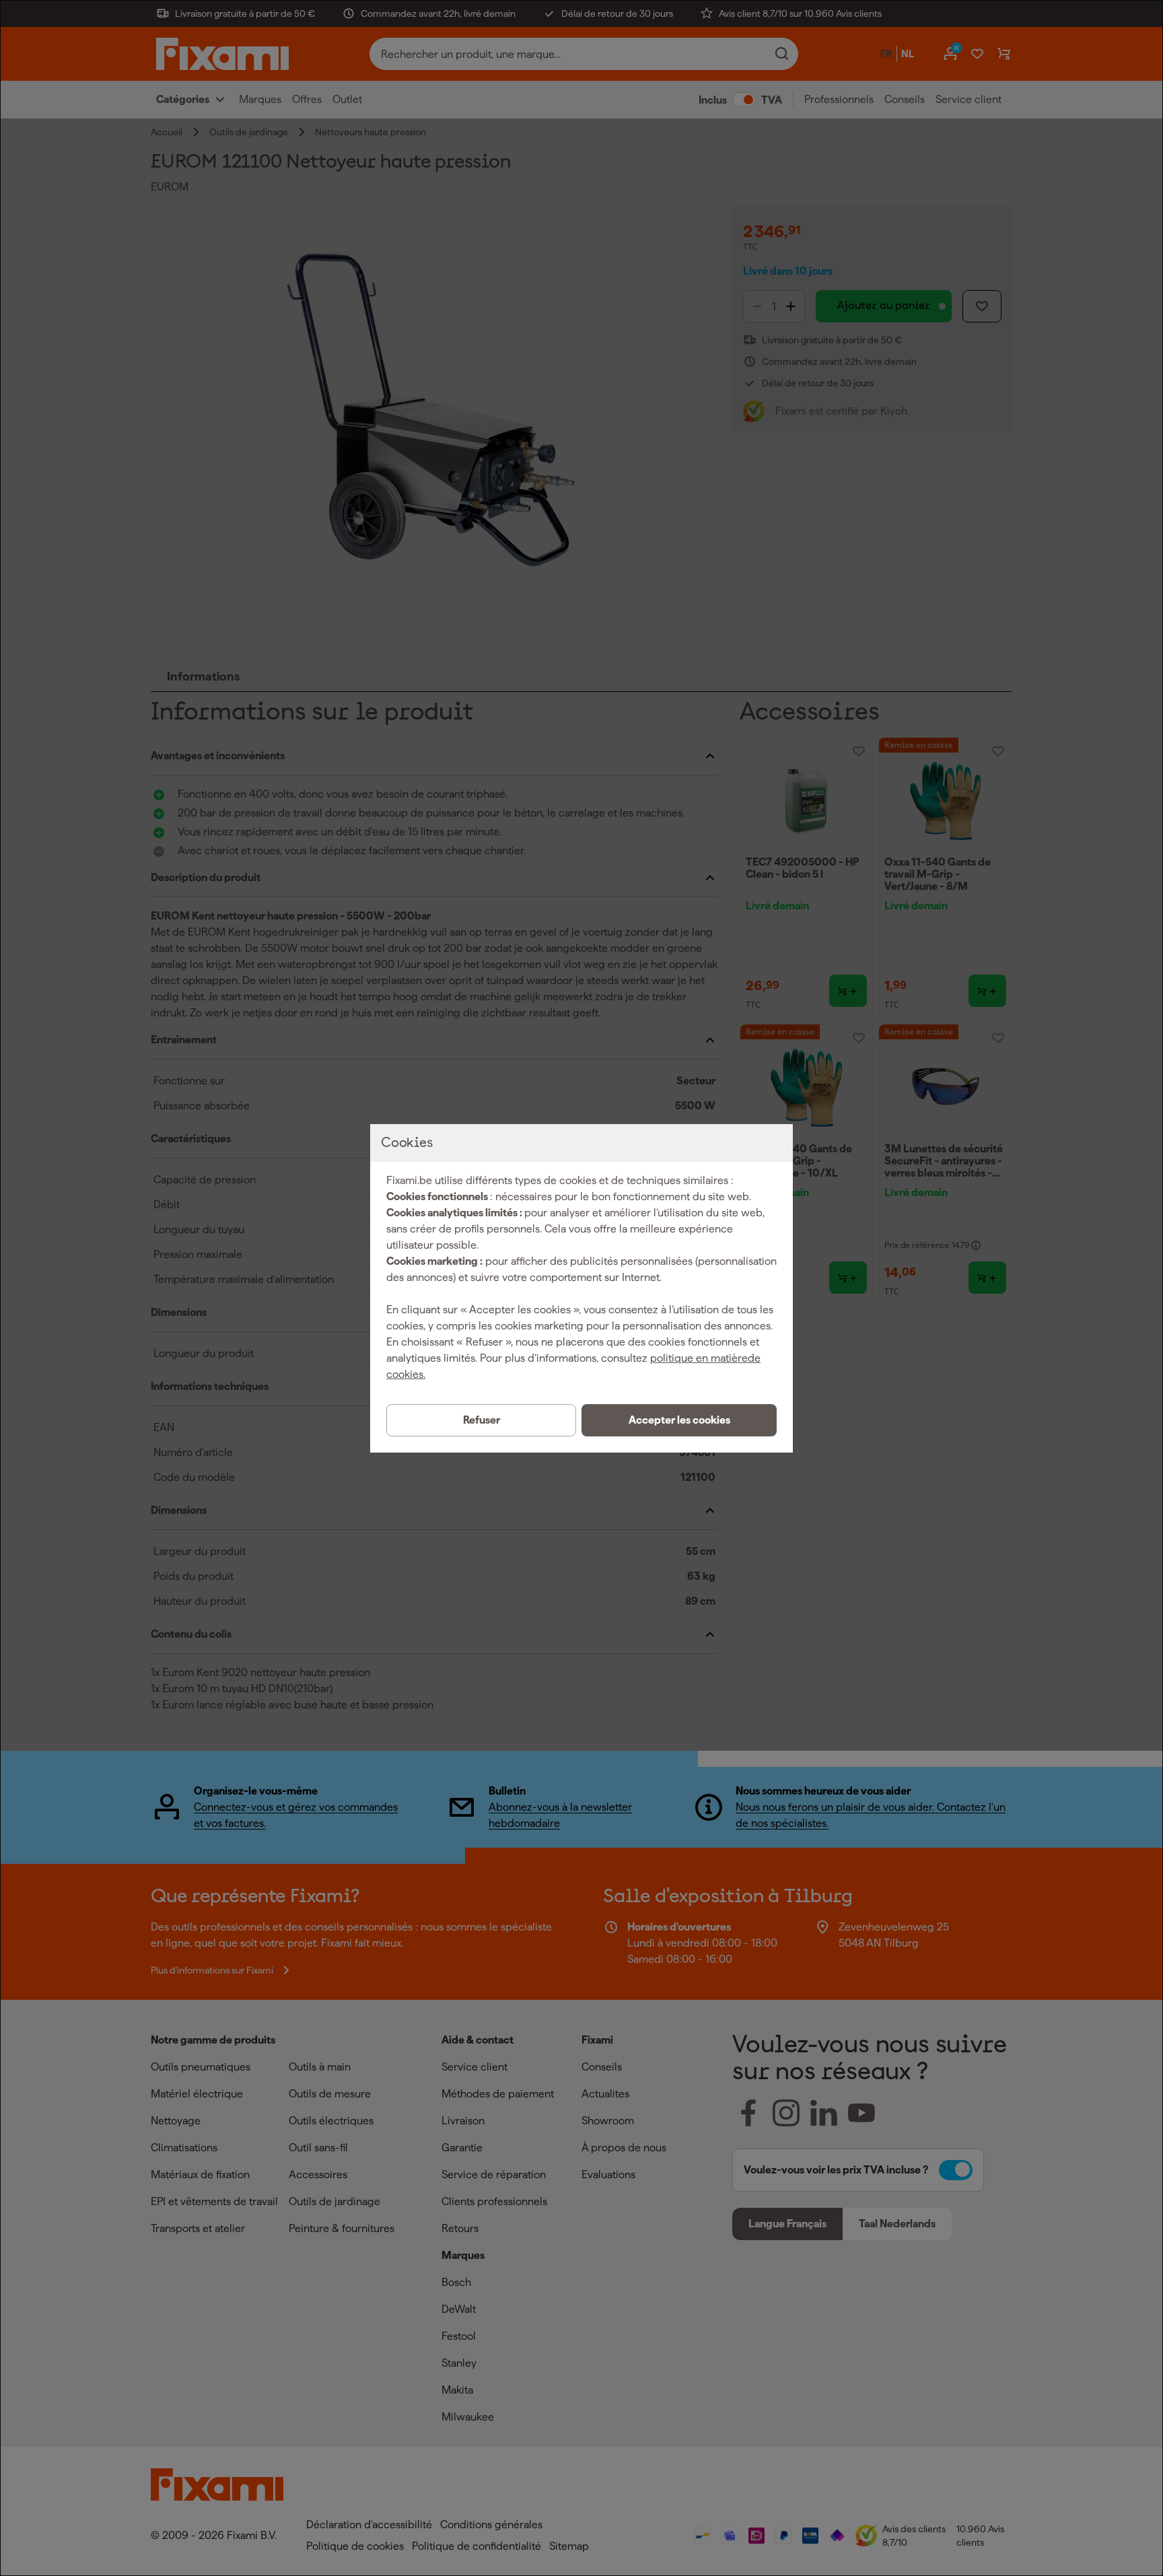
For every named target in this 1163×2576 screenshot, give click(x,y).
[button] (679, 1420)
